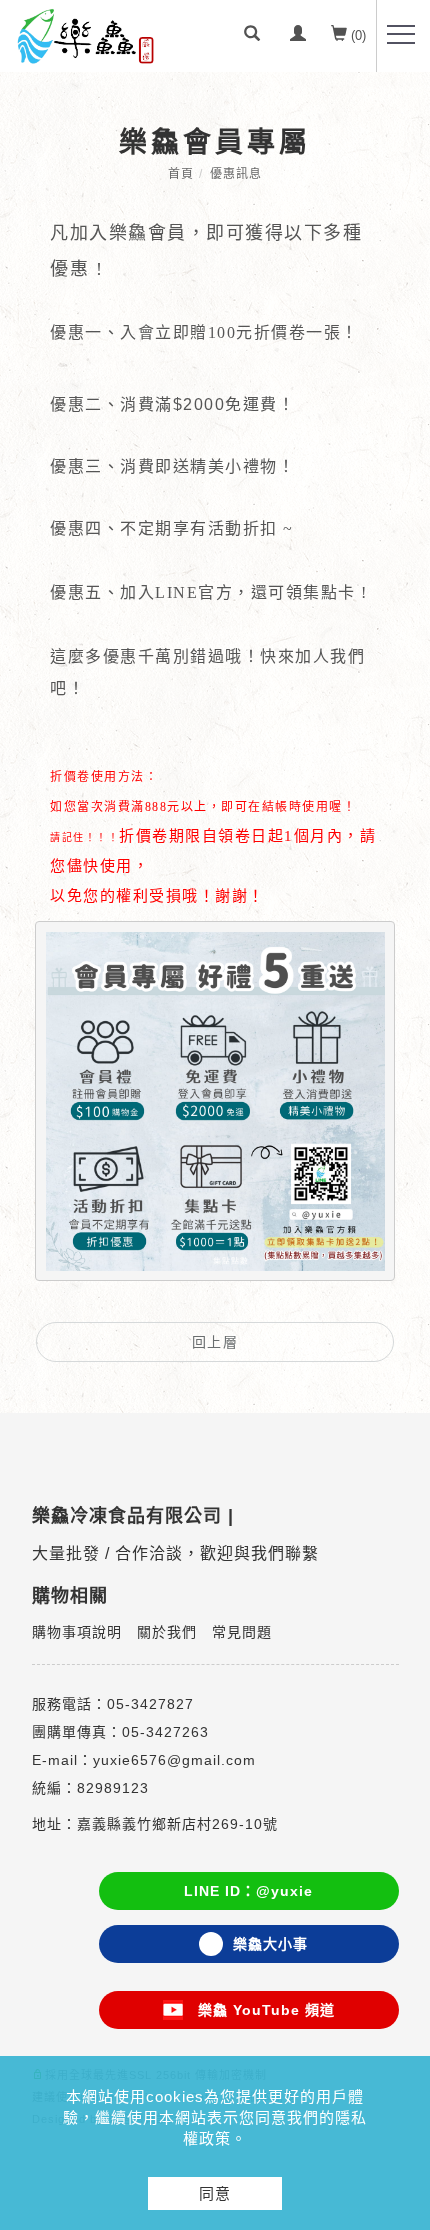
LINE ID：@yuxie (248, 1891)
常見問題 (242, 1632)
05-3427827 (150, 1704)
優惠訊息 (236, 174)
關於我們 (167, 1632)
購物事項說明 (77, 1632)
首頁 (181, 174)
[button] (252, 36)
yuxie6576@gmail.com (174, 1760)
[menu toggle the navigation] (401, 35)
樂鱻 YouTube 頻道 (259, 2010)
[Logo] (85, 35)
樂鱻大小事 (270, 1944)
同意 (215, 2193)
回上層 (215, 1342)
